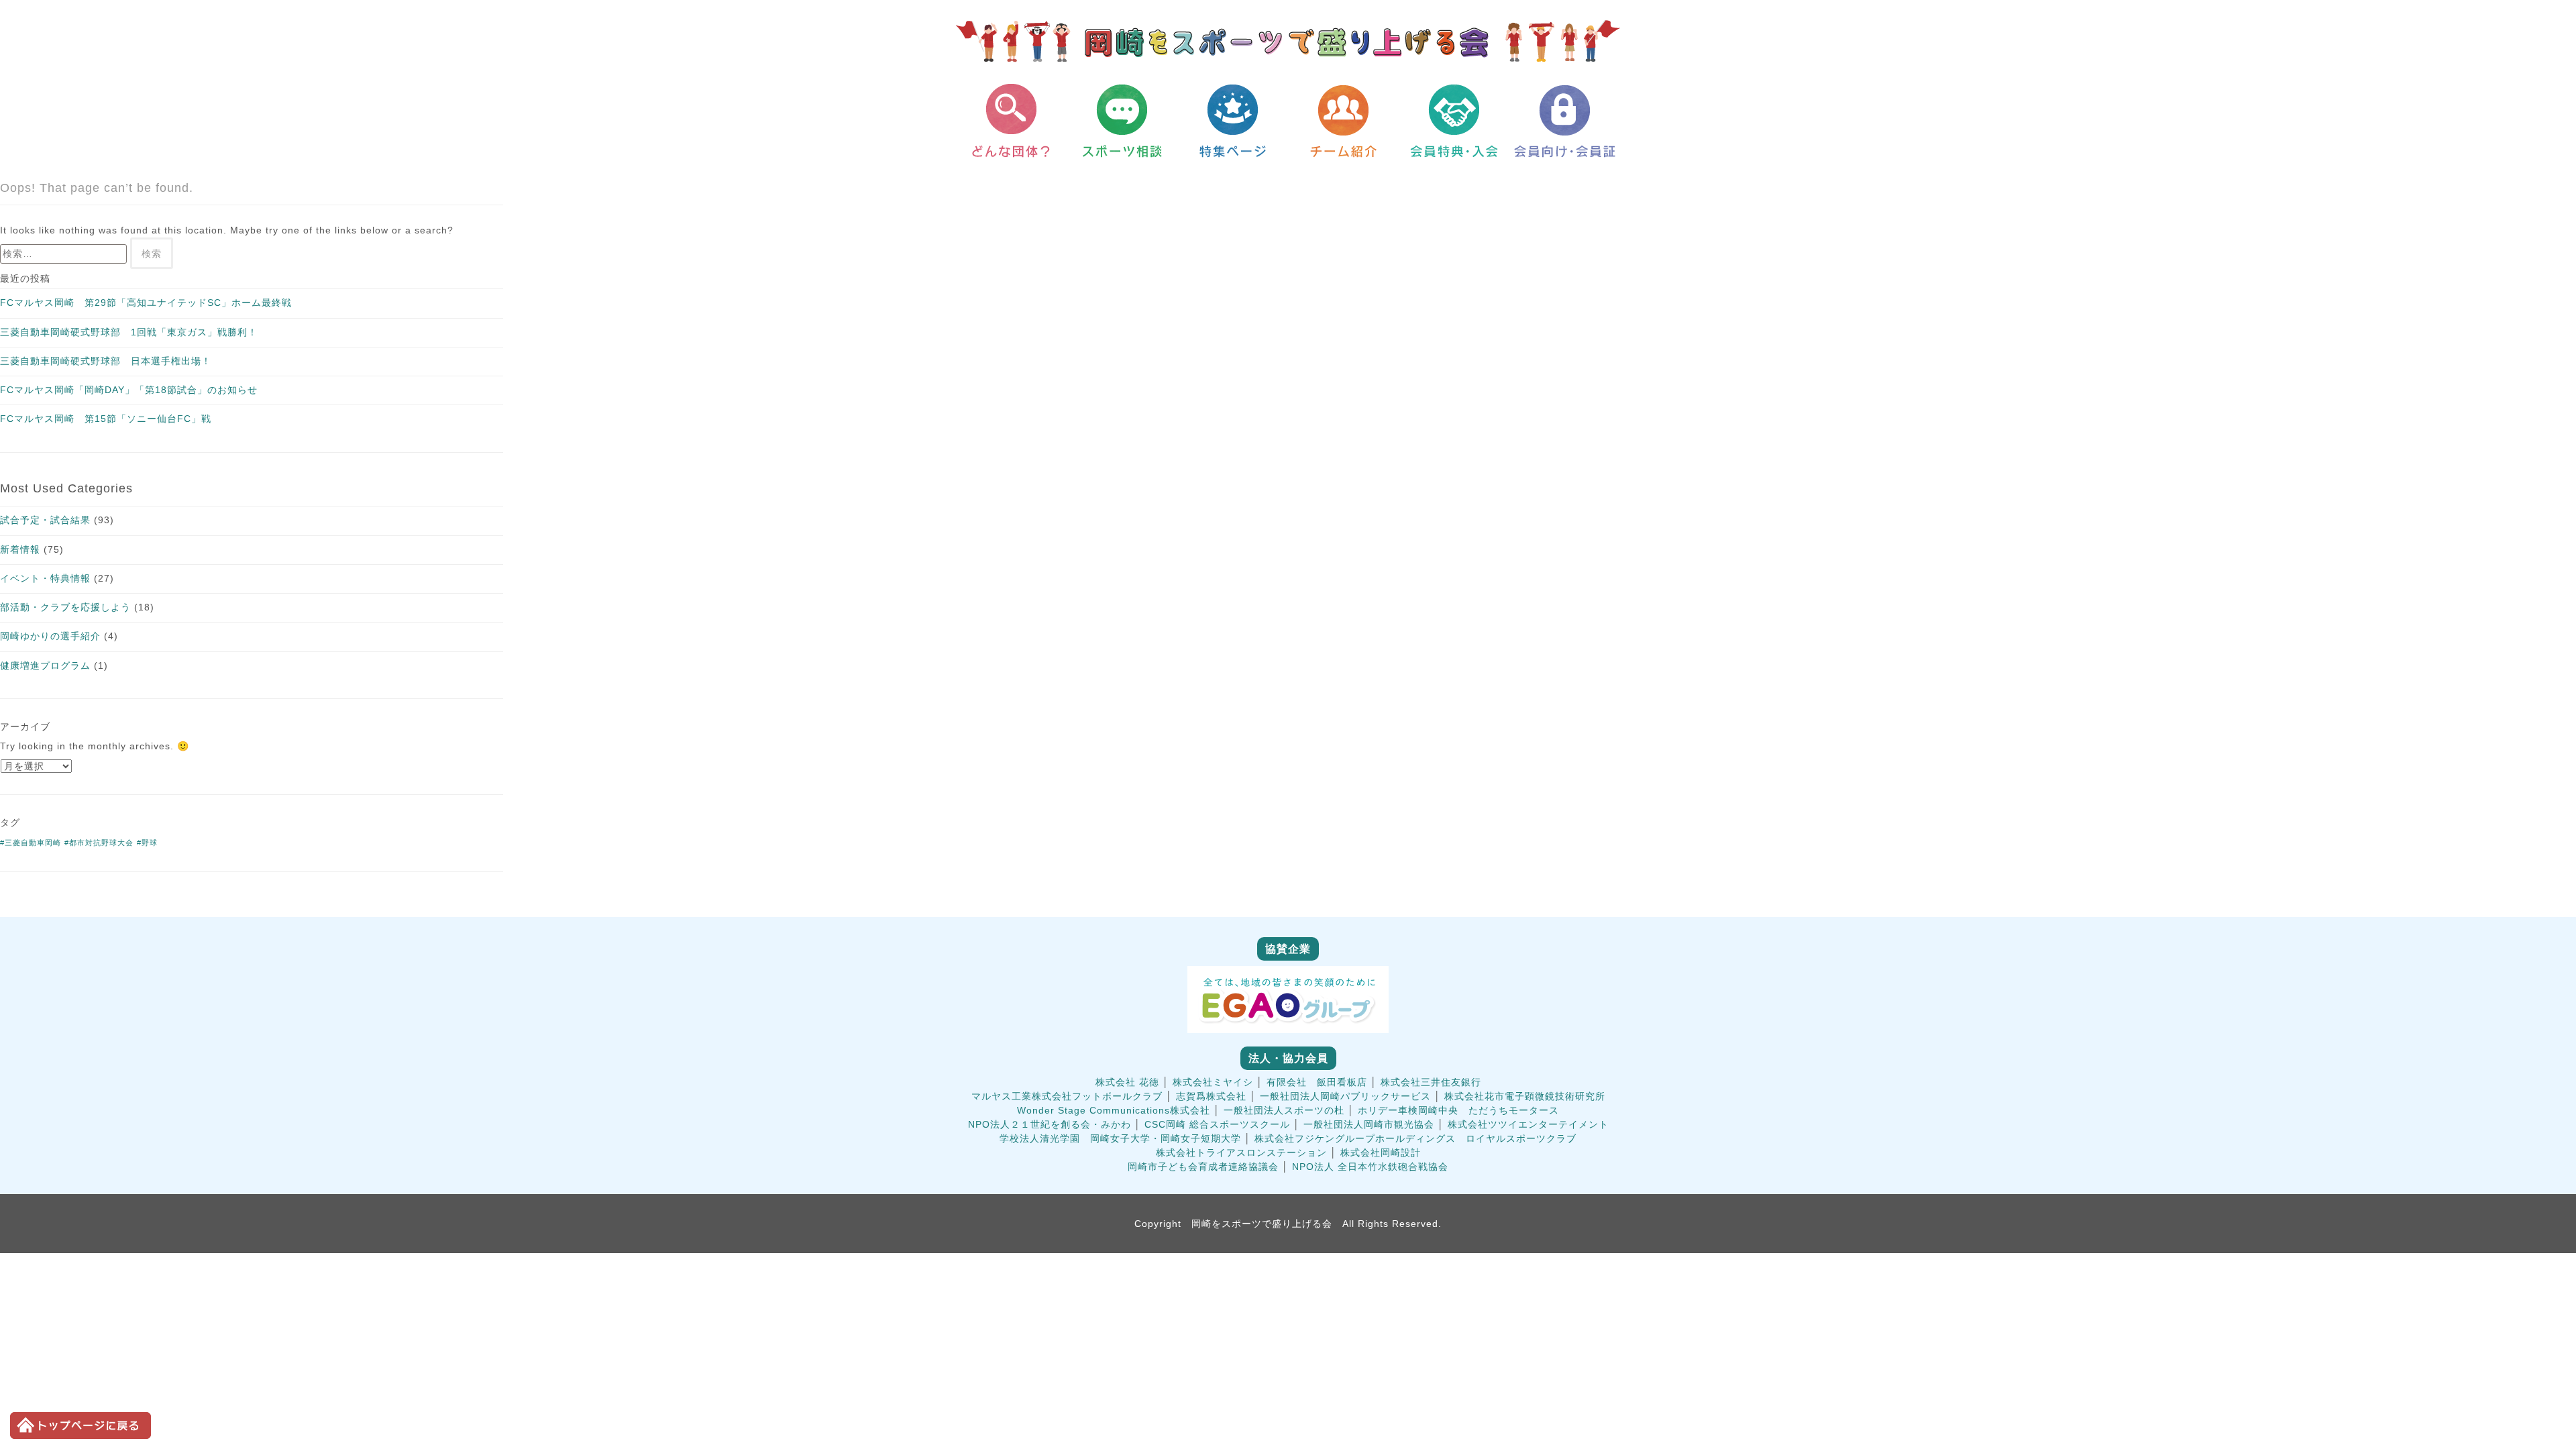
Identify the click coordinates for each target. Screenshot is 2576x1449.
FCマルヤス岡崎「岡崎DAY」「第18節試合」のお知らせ (129, 390)
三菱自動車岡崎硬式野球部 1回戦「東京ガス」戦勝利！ (129, 332)
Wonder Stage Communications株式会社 (1114, 1110)
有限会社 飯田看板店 (1317, 1082)
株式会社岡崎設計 (1381, 1152)
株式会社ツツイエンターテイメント (1528, 1124)
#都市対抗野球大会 (99, 843)
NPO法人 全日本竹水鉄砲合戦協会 (1370, 1167)
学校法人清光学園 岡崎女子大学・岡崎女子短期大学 (1120, 1138)
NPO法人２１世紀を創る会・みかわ (1050, 1124)
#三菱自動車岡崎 (31, 843)
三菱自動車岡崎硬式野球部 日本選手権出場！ (106, 361)
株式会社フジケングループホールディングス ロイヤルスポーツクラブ (1415, 1138)
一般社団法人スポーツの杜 (1284, 1110)
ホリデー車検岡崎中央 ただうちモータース (1458, 1110)
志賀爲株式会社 (1211, 1096)
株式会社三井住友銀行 (1431, 1082)
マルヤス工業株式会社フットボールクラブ (1067, 1096)
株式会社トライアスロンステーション (1241, 1152)
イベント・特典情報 (45, 578)
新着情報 (20, 549)
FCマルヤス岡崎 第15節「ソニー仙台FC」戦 (106, 419)
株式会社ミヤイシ (1213, 1082)
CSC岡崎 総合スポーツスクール (1217, 1124)
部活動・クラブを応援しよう (65, 607)
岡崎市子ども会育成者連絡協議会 (1203, 1167)
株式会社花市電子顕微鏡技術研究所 (1525, 1096)
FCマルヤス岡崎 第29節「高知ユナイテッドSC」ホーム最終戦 (146, 303)
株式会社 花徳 (1127, 1082)
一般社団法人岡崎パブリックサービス (1345, 1096)
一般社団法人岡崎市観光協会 (1369, 1124)
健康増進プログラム (45, 665)
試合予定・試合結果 (45, 520)
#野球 (147, 843)
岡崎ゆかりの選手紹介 (50, 636)
